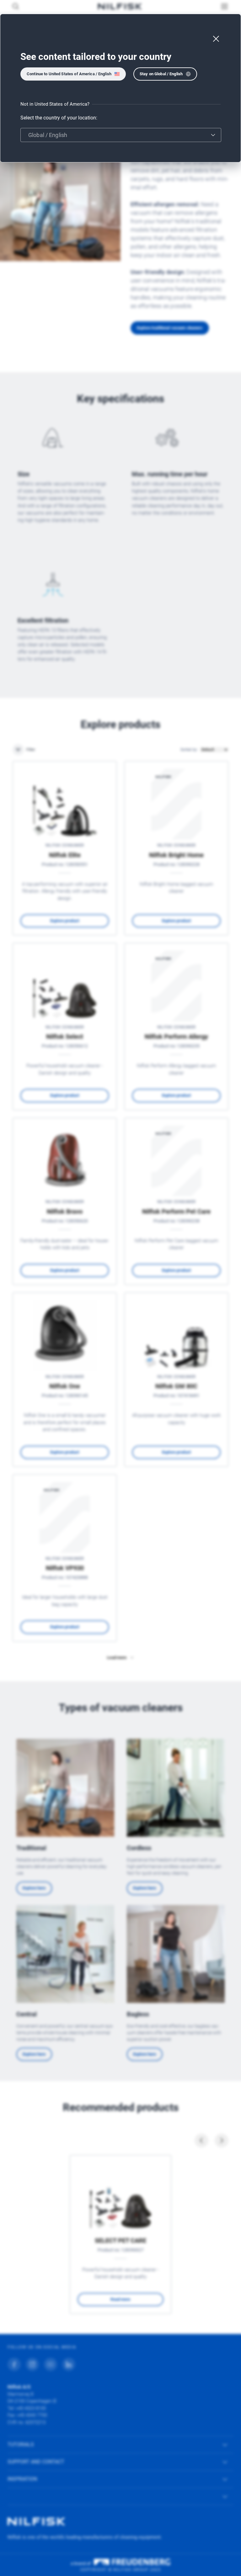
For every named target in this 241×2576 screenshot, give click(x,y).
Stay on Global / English (161, 74)
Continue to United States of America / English (69, 74)
